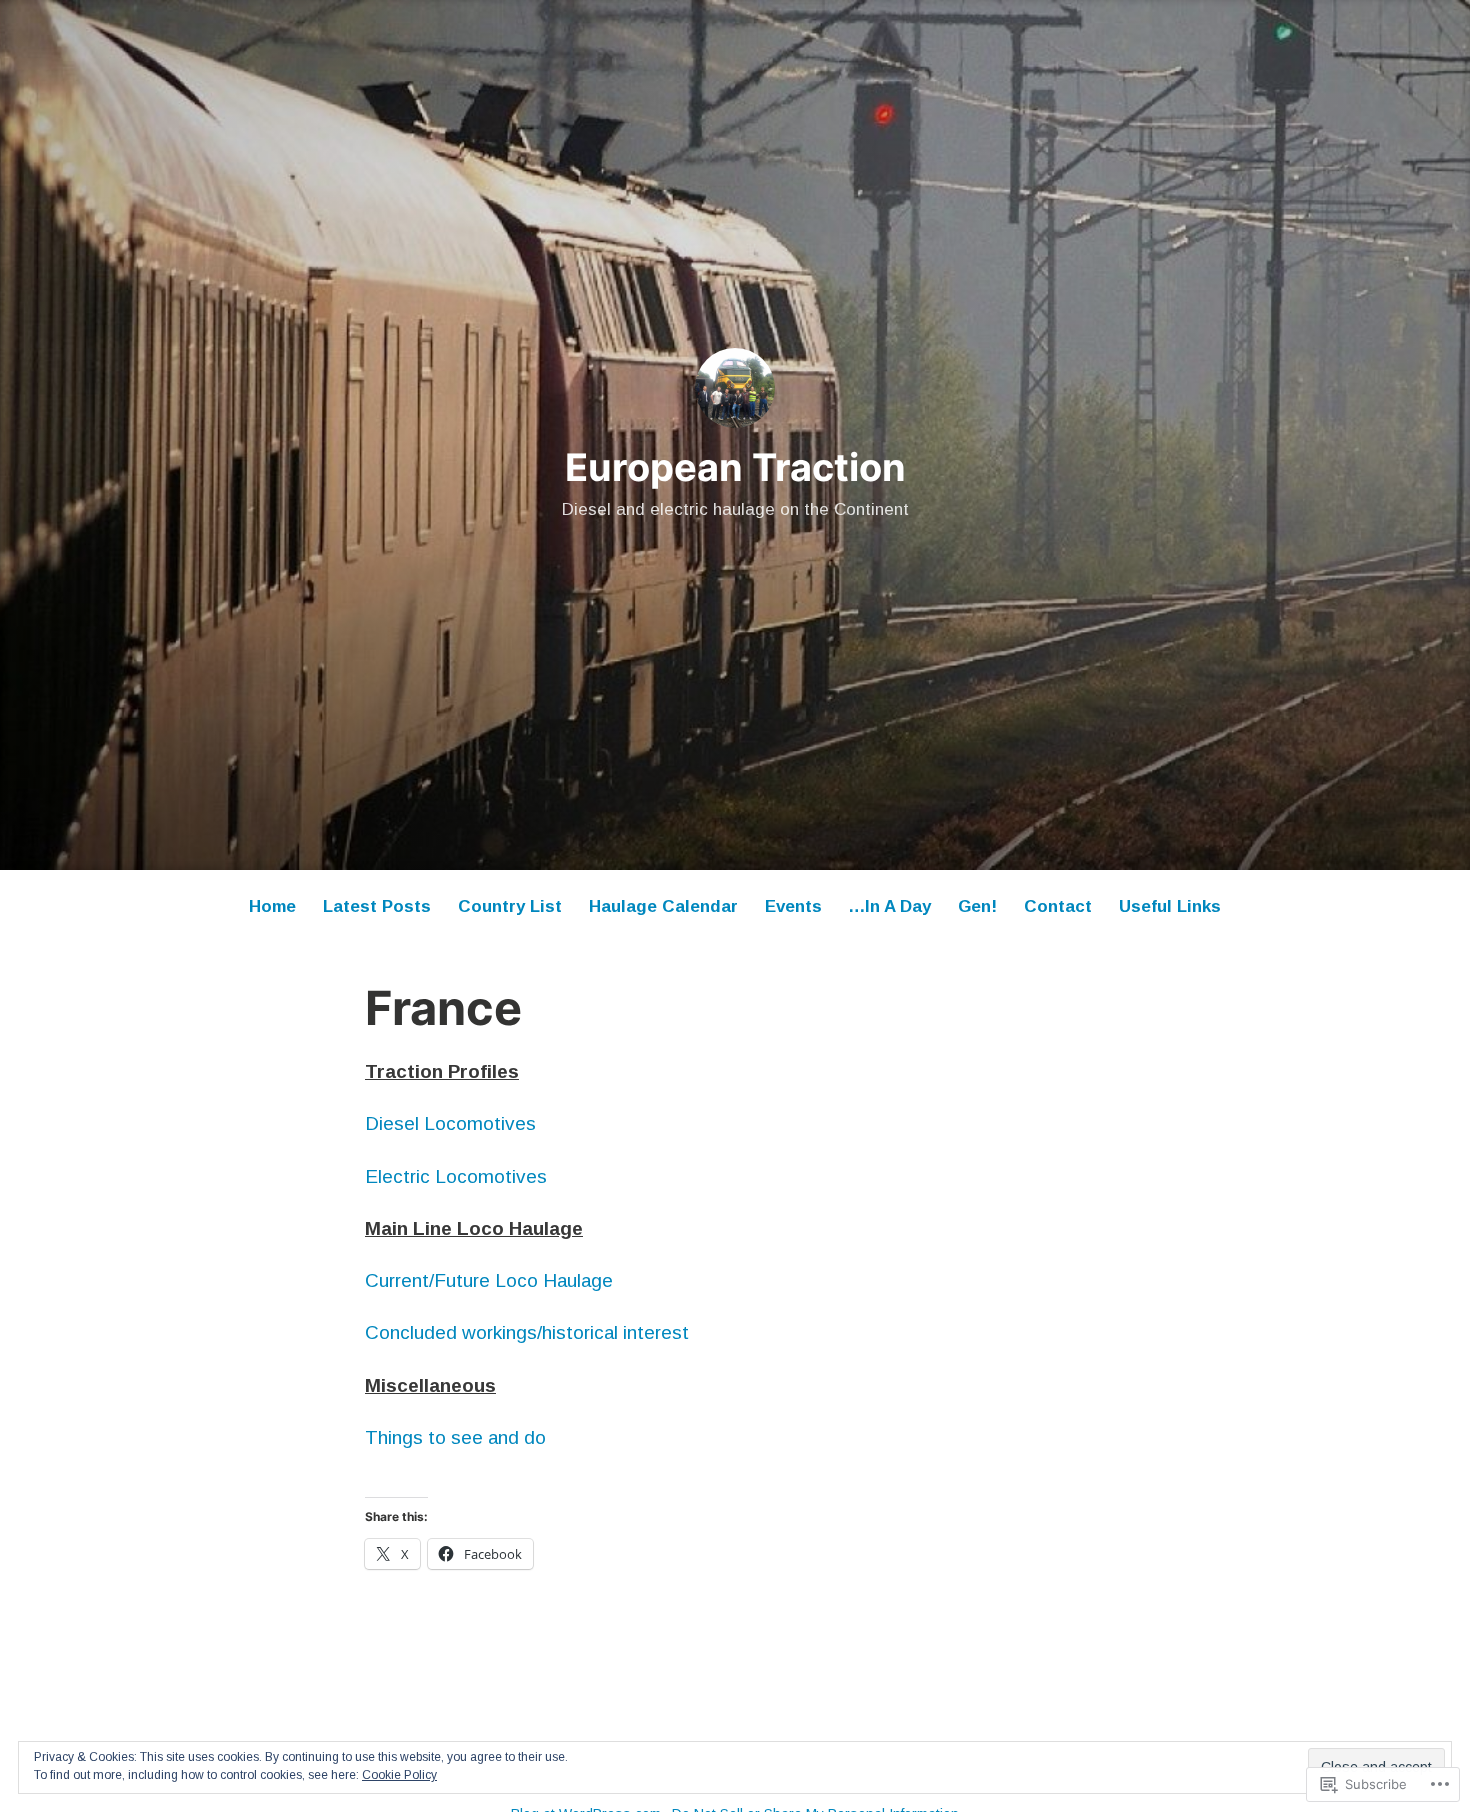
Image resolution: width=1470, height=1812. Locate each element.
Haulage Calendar (663, 906)
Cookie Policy (399, 1775)
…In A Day (889, 906)
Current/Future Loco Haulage (489, 1280)
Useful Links (1170, 906)
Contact (1058, 906)
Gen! (977, 906)
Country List (510, 906)
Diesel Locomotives (450, 1123)
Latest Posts (377, 906)
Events (793, 906)
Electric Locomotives (456, 1176)
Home (272, 906)
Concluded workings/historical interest (527, 1332)
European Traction (735, 467)
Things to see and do (455, 1437)
